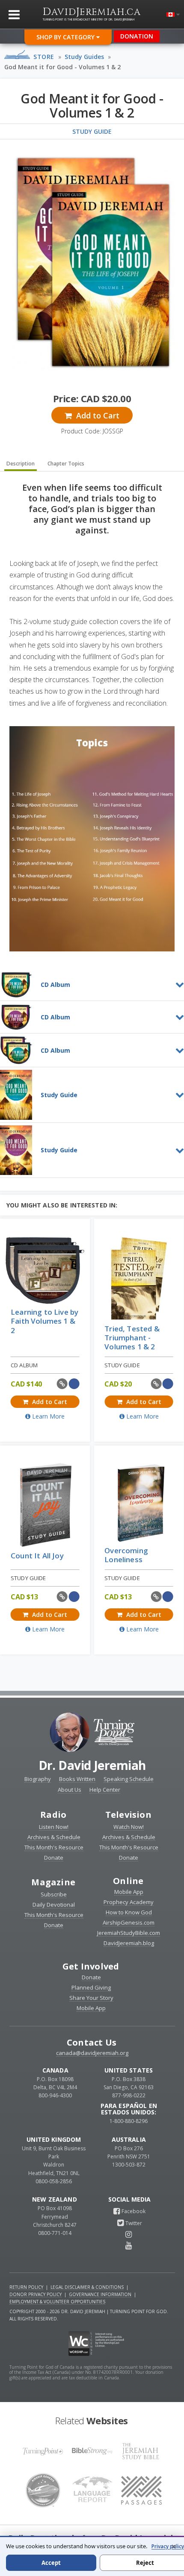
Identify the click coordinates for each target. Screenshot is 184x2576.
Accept (51, 2563)
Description (21, 464)
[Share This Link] (62, 1384)
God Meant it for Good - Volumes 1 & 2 (62, 67)
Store (44, 57)
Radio (53, 1815)
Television (128, 1815)
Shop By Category (66, 37)
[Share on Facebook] (74, 1384)
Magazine (53, 1882)
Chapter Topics (66, 464)
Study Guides (84, 57)
